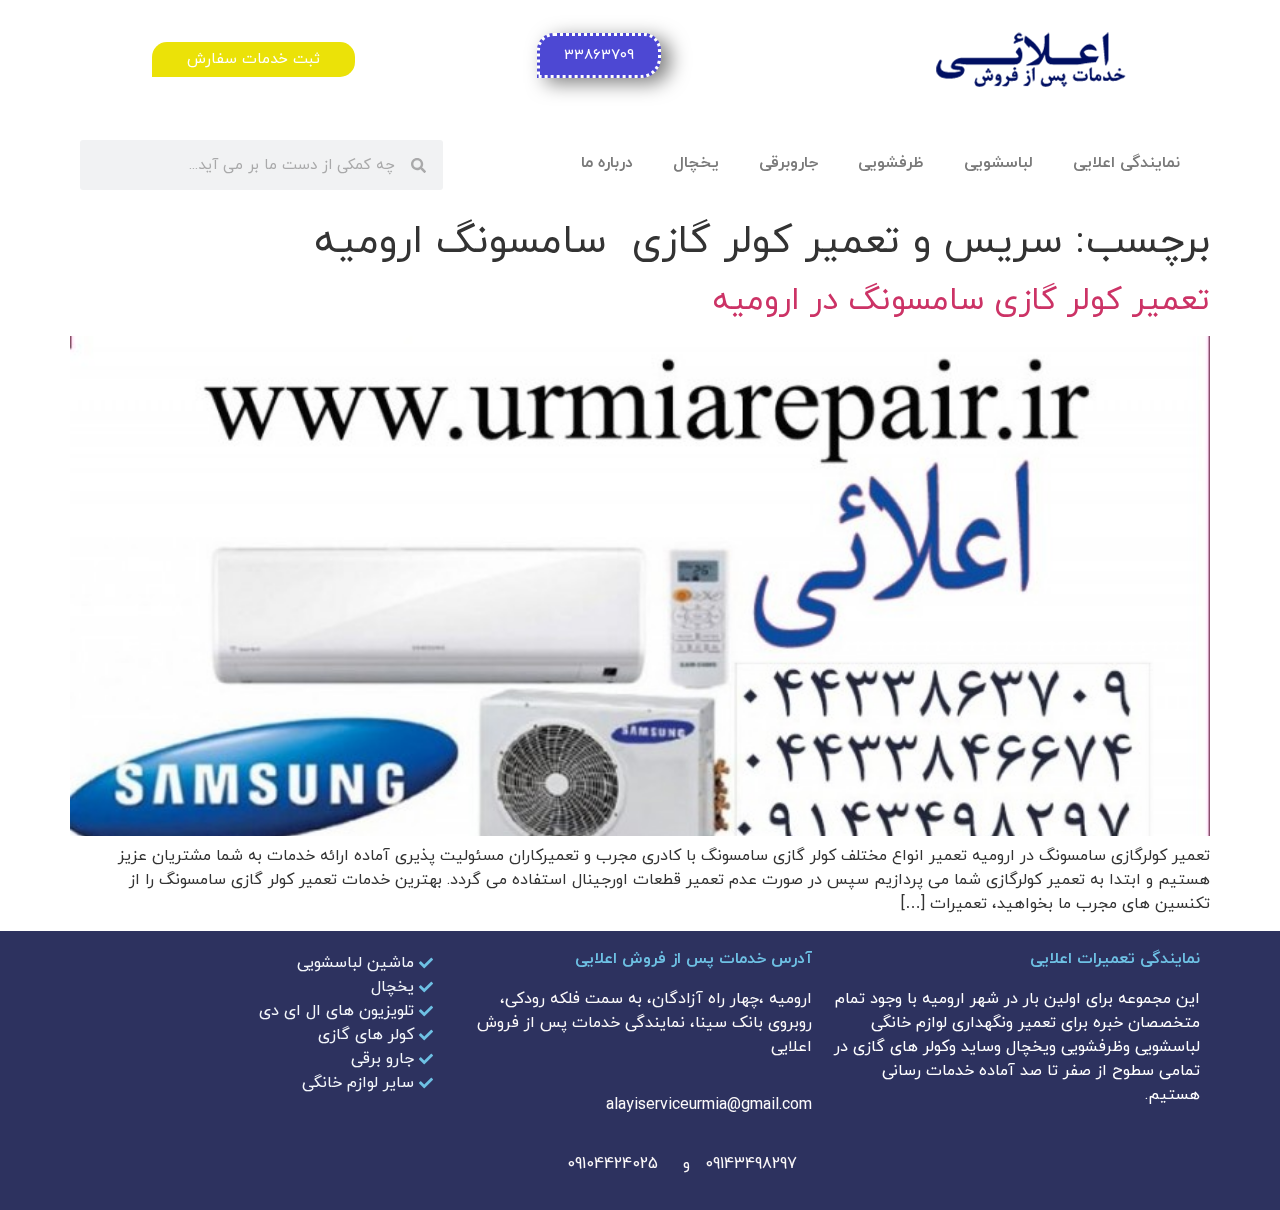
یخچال (696, 163)
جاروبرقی (788, 163)
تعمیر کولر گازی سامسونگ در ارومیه (961, 301)
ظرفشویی (891, 163)
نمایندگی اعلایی (1126, 163)
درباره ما (607, 163)
